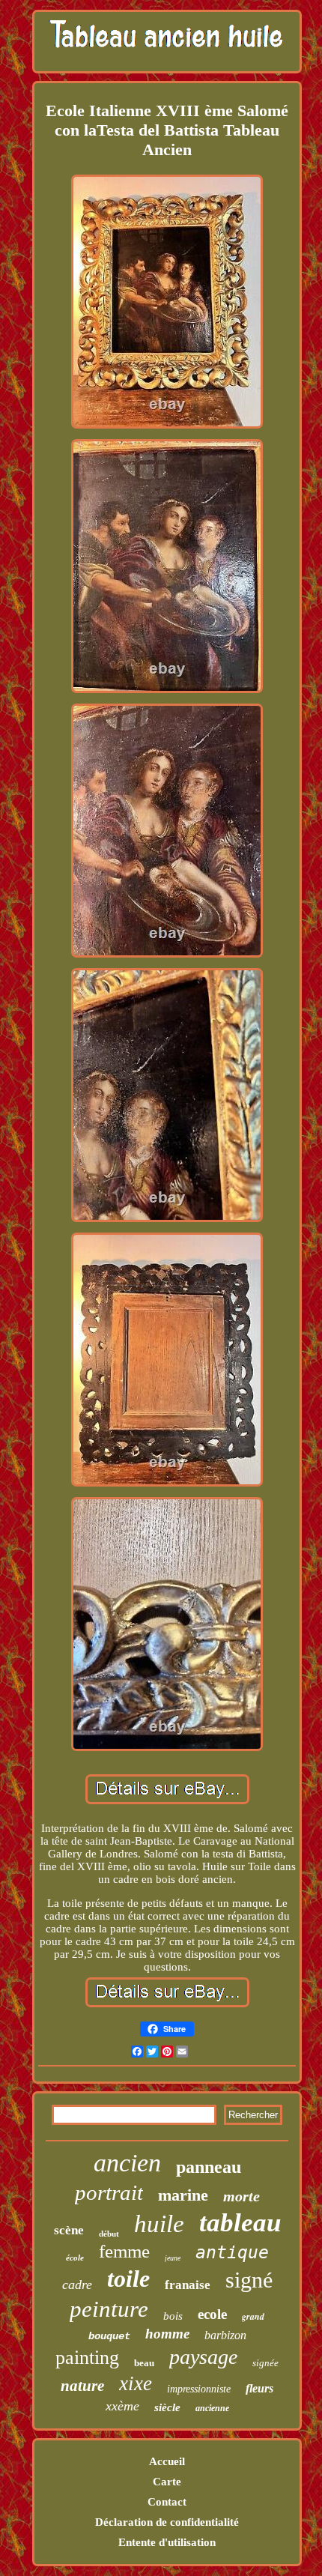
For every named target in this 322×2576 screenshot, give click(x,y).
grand (253, 2316)
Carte (167, 2482)
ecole (212, 2314)
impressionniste (199, 2389)
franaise (188, 2285)
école (75, 2258)
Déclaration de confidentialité (167, 2522)
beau (144, 2363)
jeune (173, 2258)
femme (124, 2251)
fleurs (259, 2388)
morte (241, 2196)
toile (128, 2279)
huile (159, 2224)
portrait (109, 2192)
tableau (240, 2223)
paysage (203, 2357)
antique (232, 2252)
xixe (136, 2383)
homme (167, 2334)
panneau (209, 2167)
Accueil (167, 2461)
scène (69, 2230)
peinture (109, 2309)
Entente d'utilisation (167, 2542)
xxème (122, 2406)
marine (183, 2195)
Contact (167, 2502)
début (109, 2234)
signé (249, 2280)
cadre (77, 2285)
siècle (167, 2407)
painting (87, 2358)
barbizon (225, 2335)
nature (82, 2386)
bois (173, 2316)
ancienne (212, 2408)
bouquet (109, 2336)
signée (265, 2363)
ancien (127, 2163)
